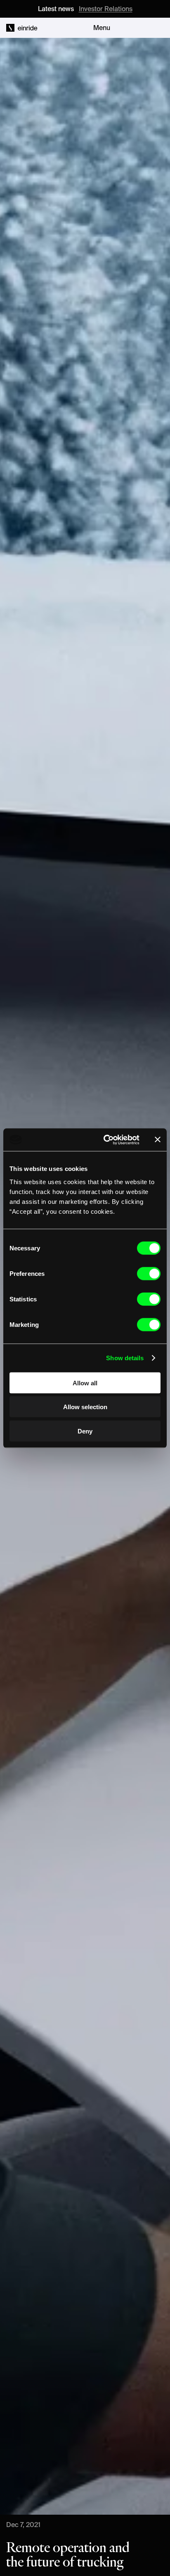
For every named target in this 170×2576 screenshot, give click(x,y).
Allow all (85, 1383)
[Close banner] (158, 1140)
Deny (85, 1431)
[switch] (149, 1273)
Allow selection (85, 1407)
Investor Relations (106, 9)
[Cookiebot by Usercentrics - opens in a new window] (105, 1140)
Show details (125, 1358)
